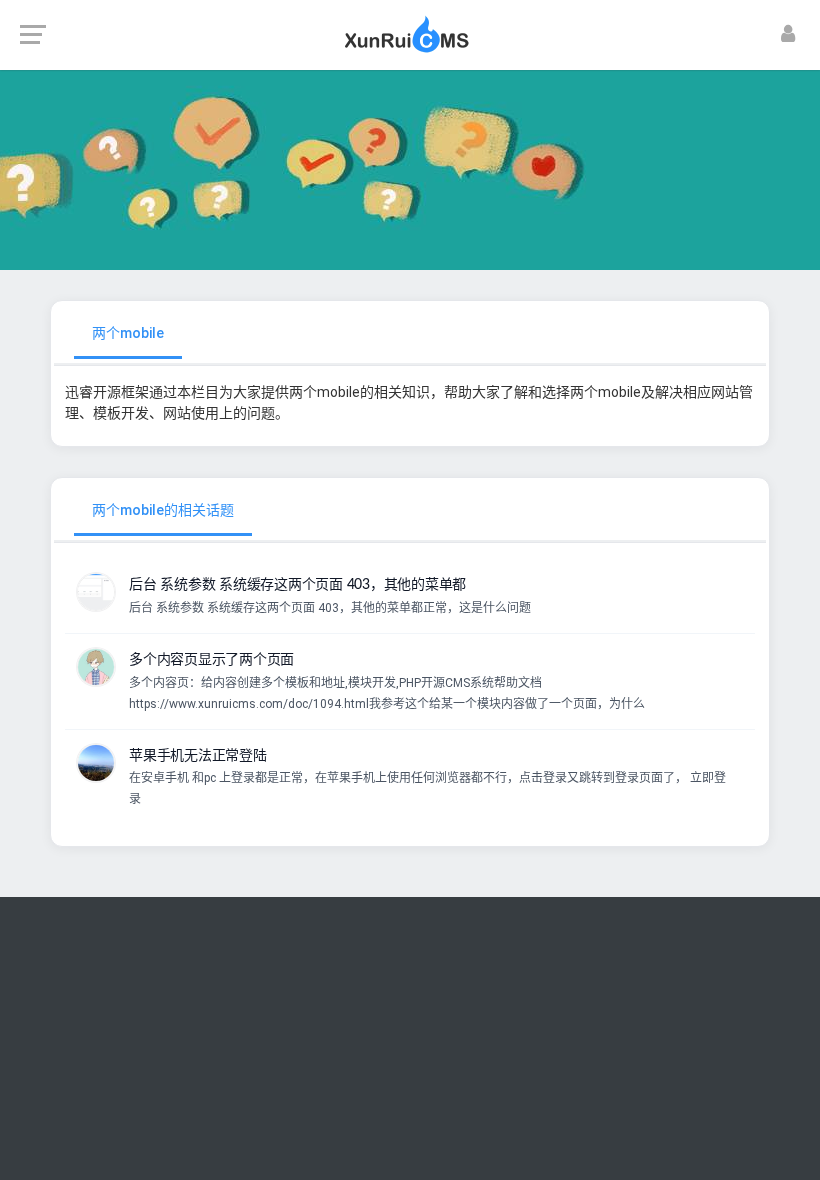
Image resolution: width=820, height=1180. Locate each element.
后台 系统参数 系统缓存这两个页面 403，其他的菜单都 (297, 585)
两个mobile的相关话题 (163, 510)
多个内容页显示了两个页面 (211, 660)
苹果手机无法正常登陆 (198, 756)
